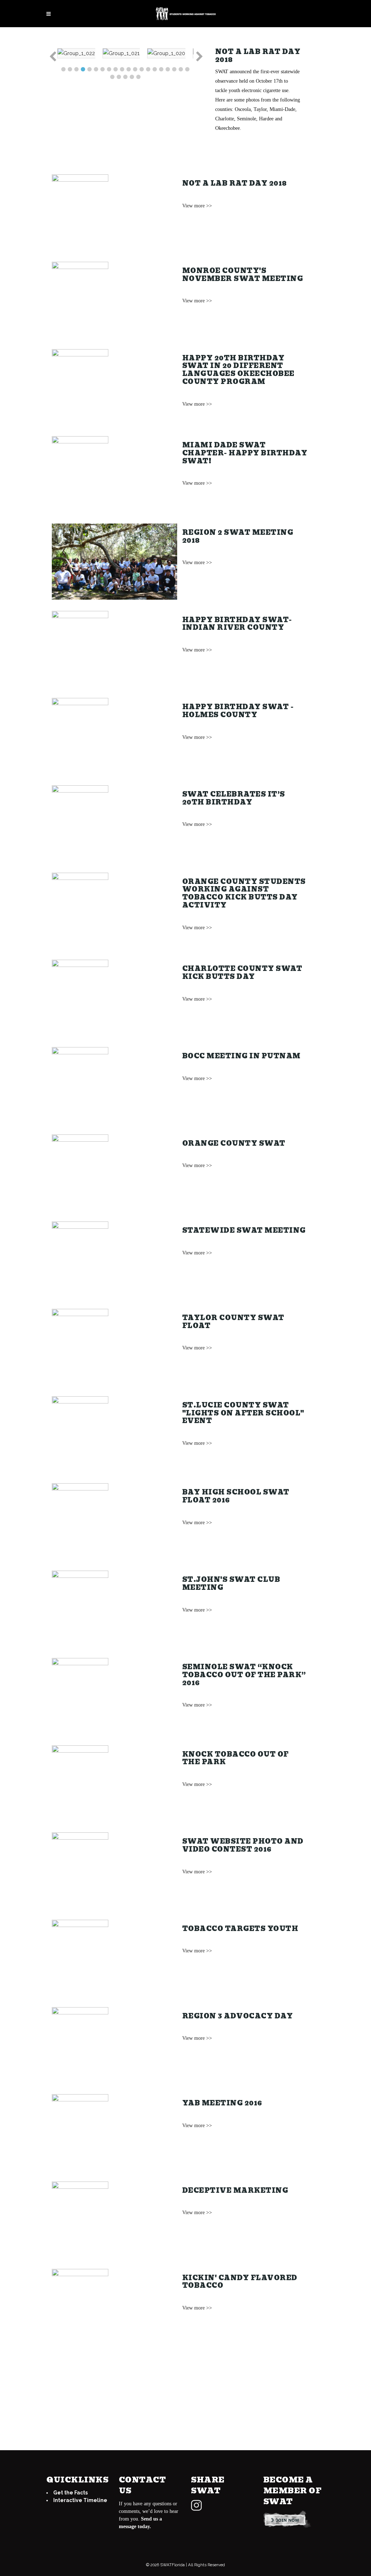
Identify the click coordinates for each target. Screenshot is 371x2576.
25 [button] (138, 77)
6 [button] (96, 69)
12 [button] (135, 69)
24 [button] (132, 77)
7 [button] (103, 69)
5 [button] (89, 69)
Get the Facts (70, 2493)
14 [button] (148, 69)
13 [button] (142, 69)
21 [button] (112, 77)
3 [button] (76, 69)
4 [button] (83, 69)
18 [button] (174, 69)
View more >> (197, 206)
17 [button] (168, 69)
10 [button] (122, 69)
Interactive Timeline (80, 2500)
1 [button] (63, 69)
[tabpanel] (85, 53)
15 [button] (155, 69)
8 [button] (109, 69)
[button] (52, 57)
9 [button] (116, 69)
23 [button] (125, 77)
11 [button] (129, 69)
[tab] (63, 67)
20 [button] (187, 69)
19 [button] (181, 69)
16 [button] (161, 69)
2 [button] (70, 69)
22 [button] (119, 77)
